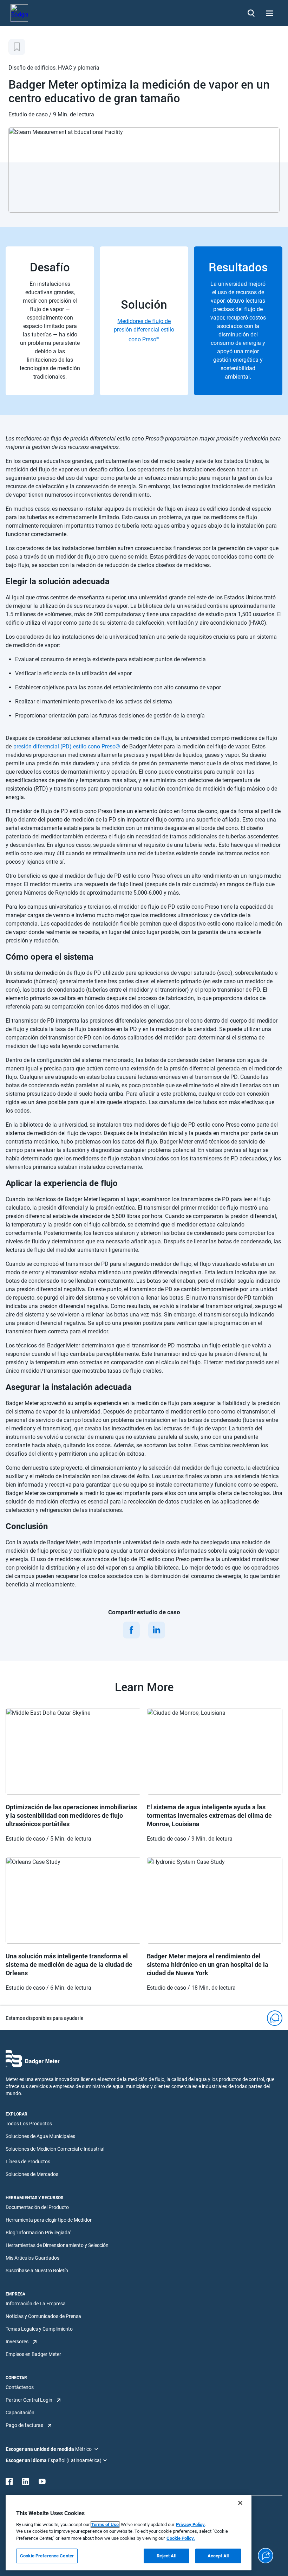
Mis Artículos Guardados (32, 2258)
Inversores (17, 2342)
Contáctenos (20, 2387)
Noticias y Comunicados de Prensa (43, 2316)
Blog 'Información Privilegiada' (38, 2233)
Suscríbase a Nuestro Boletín (37, 2271)
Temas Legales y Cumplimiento (39, 2329)
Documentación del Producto (37, 2207)
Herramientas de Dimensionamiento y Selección (57, 2245)
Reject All (166, 2556)
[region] (129, 2533)
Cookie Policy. (181, 2538)
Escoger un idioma (27, 2460)
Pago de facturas (24, 2425)
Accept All (218, 2556)
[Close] (240, 2503)
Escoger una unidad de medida (40, 2449)
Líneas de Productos (28, 2162)
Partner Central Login (29, 2400)
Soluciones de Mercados (32, 2174)
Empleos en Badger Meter (33, 2354)
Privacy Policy (190, 2525)
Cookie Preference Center (47, 2556)
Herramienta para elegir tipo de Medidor (49, 2220)
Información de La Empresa (36, 2304)
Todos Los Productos (29, 2124)
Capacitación (20, 2413)
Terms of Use (105, 2525)
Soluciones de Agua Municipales (40, 2136)
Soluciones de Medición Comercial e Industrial (55, 2149)
